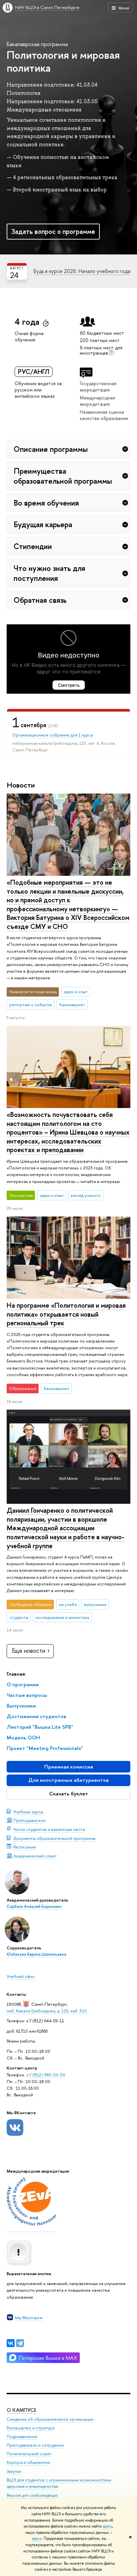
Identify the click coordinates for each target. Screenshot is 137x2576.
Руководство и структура (31, 2428)
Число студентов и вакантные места (49, 1829)
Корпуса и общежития (28, 2462)
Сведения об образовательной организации (50, 2419)
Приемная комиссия (69, 1767)
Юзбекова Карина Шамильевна (36, 1954)
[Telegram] (20, 2343)
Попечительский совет (29, 2454)
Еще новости (29, 1651)
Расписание (25, 1847)
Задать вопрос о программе (53, 231)
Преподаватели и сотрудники (35, 2445)
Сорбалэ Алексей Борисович (34, 1907)
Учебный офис (21, 1976)
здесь (108, 2526)
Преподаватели (29, 1820)
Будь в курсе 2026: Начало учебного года (82, 271)
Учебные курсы (28, 1812)
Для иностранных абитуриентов (68, 1780)
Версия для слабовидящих (32, 2495)
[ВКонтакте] (11, 2343)
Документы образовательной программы (54, 1838)
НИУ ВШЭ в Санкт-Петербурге (47, 7)
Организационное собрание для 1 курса (53, 735)
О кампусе (21, 2410)
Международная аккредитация (97, 401)
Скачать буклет (69, 1794)
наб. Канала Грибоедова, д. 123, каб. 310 (47, 2011)
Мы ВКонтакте (29, 2318)
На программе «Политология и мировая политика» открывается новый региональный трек (66, 1314)
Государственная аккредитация (98, 386)
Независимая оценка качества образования (104, 415)
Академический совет (35, 1856)
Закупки (14, 2471)
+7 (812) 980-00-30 (46, 2075)
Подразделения (22, 2437)
